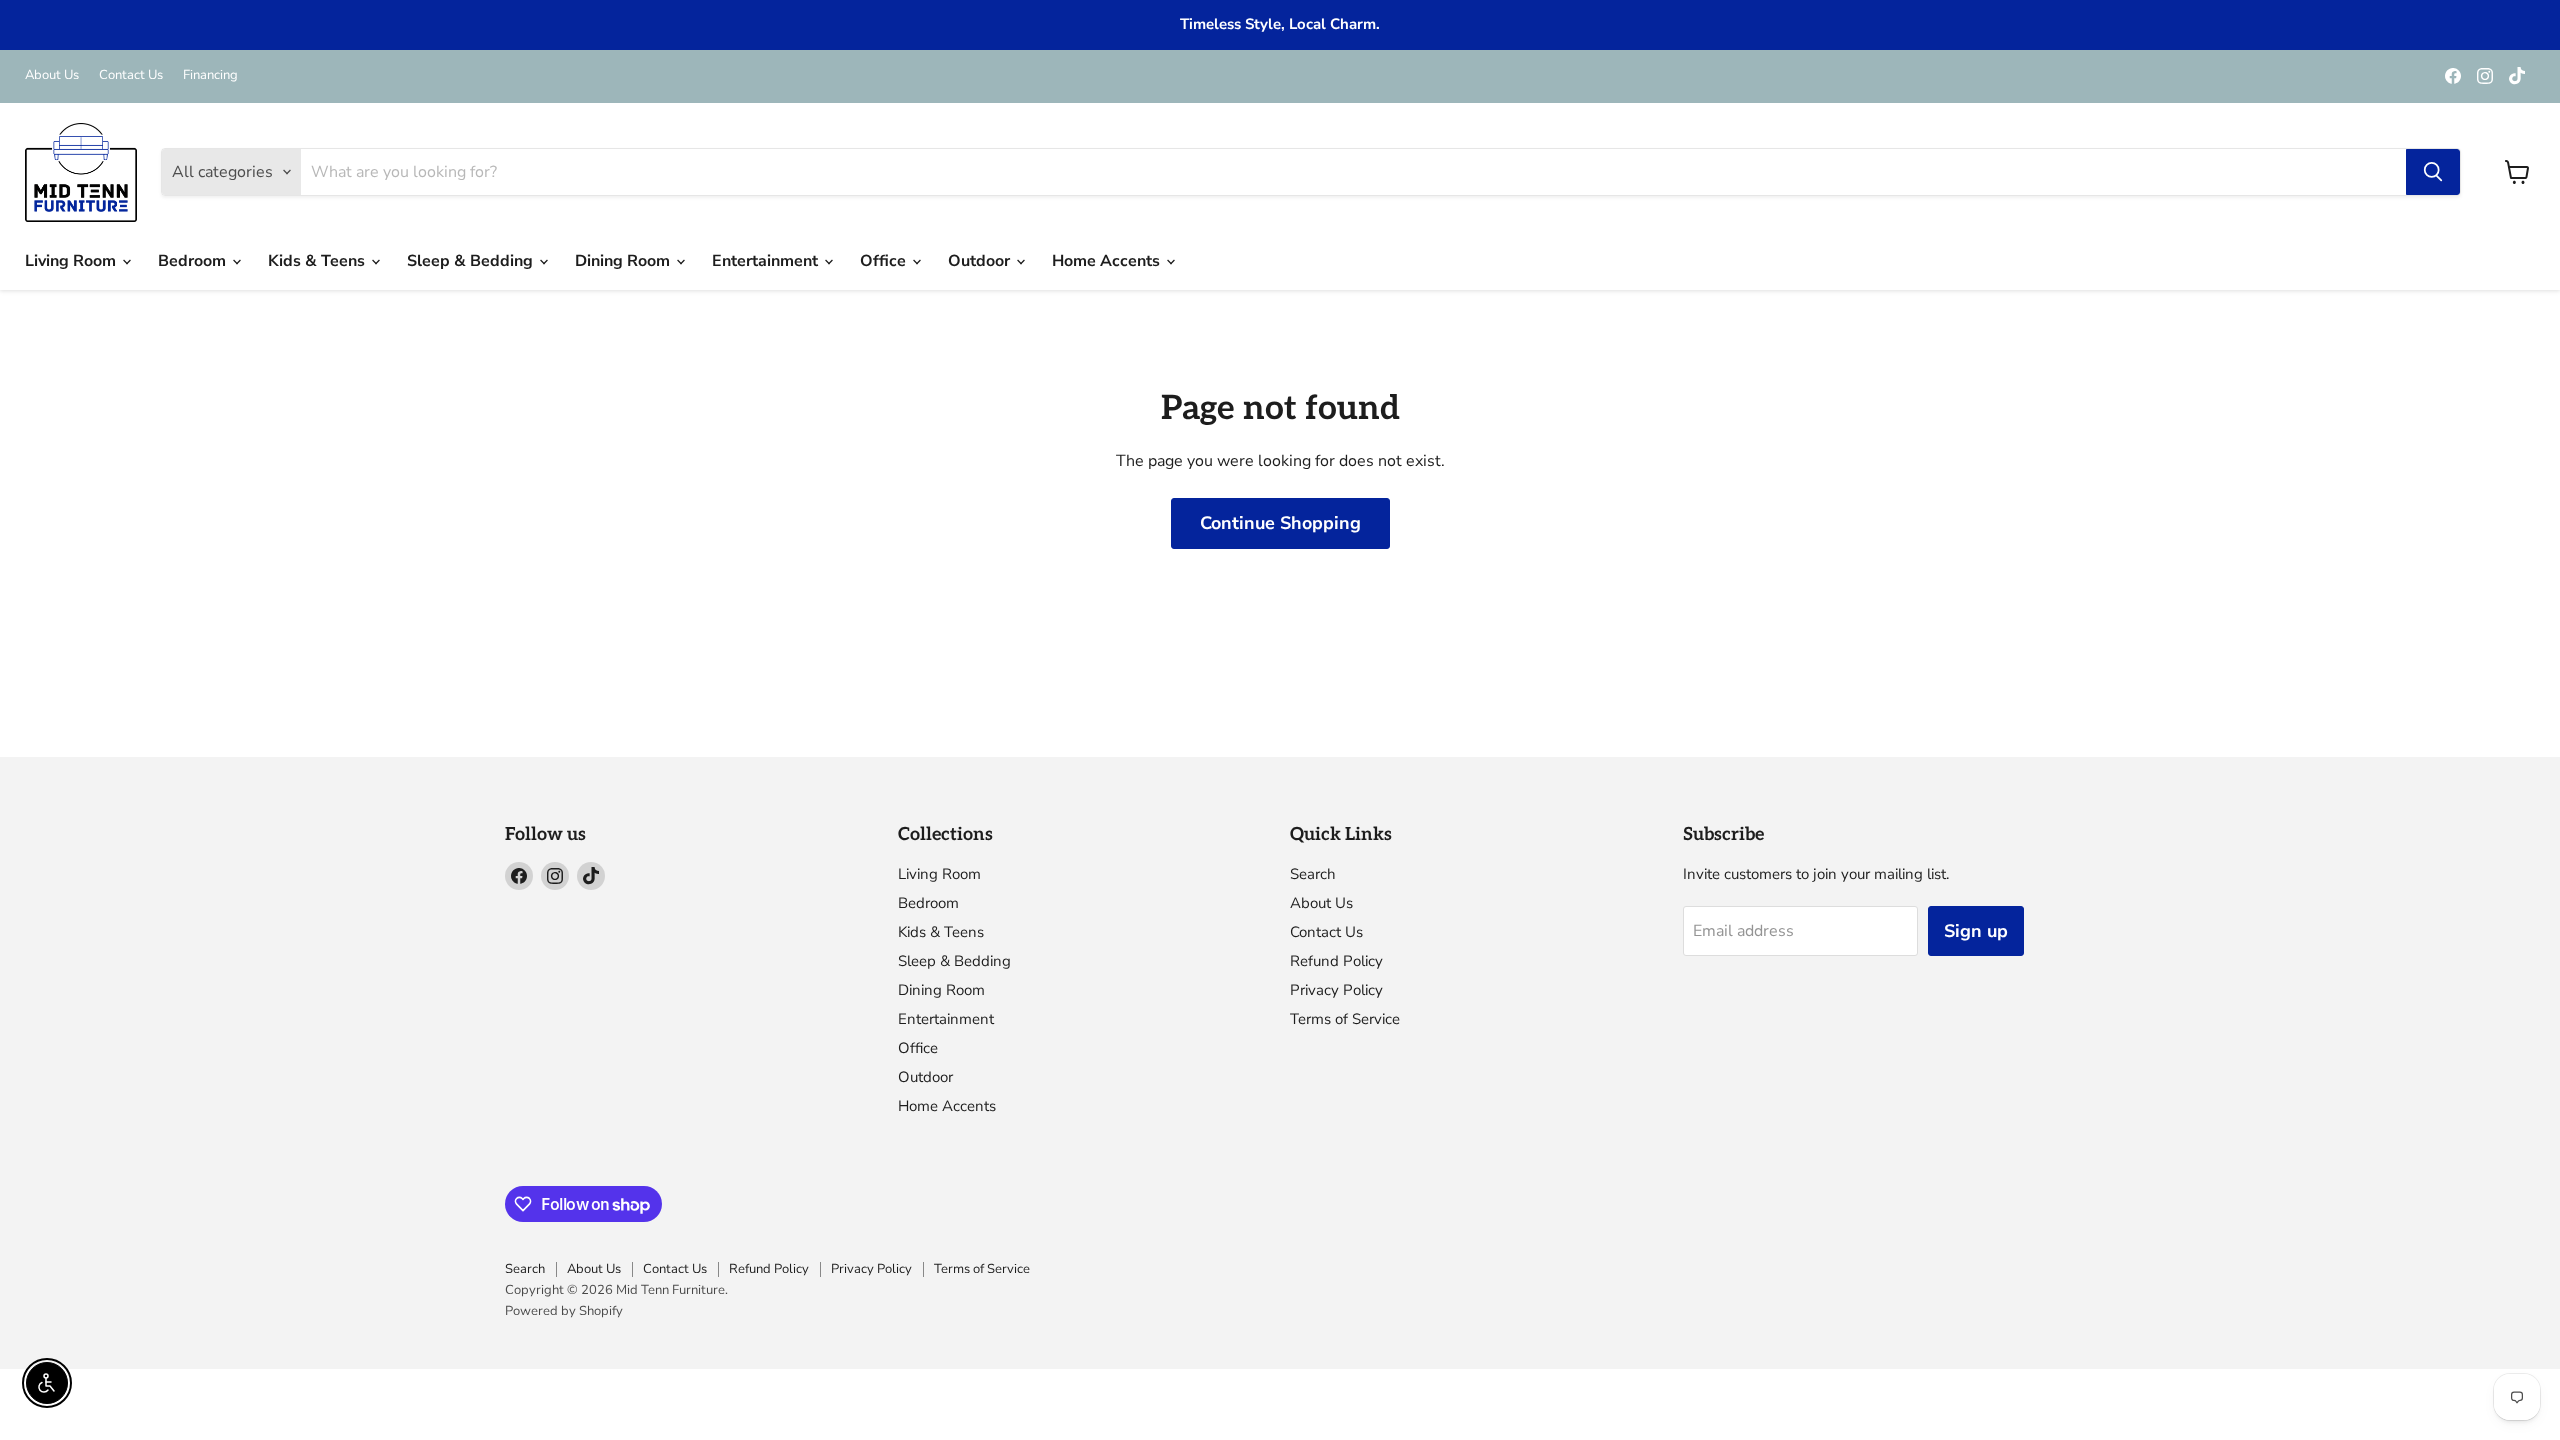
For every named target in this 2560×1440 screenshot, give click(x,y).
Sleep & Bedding (472, 261)
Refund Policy (1336, 961)
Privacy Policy (1336, 990)
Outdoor (981, 261)
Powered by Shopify (564, 1311)
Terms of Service (1345, 1019)
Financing (210, 75)
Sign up (1976, 931)
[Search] (2433, 172)
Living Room (72, 261)
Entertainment (767, 261)
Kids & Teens (318, 261)
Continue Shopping (1280, 523)
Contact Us (131, 75)
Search (1313, 874)
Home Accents (1108, 261)
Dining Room (624, 261)
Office (885, 261)
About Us (52, 75)
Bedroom (194, 261)
